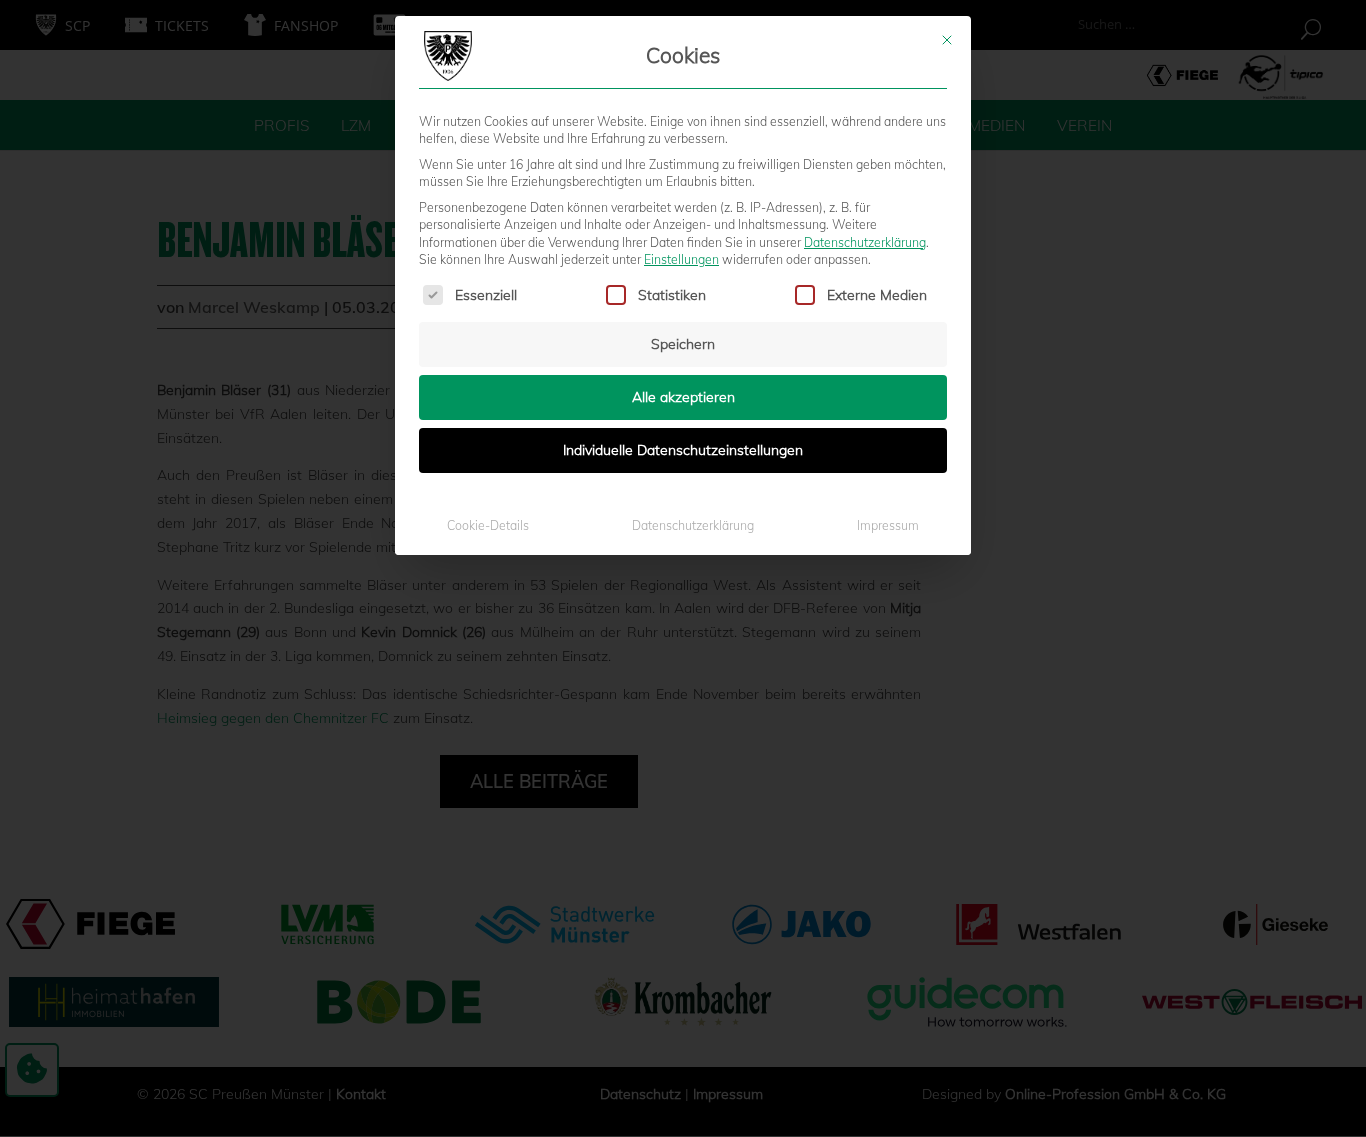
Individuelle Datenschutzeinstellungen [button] (683, 450)
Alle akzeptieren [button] (683, 397)
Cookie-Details (488, 525)
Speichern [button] (683, 344)
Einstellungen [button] (681, 259)
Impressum (888, 525)
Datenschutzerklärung (865, 242)
